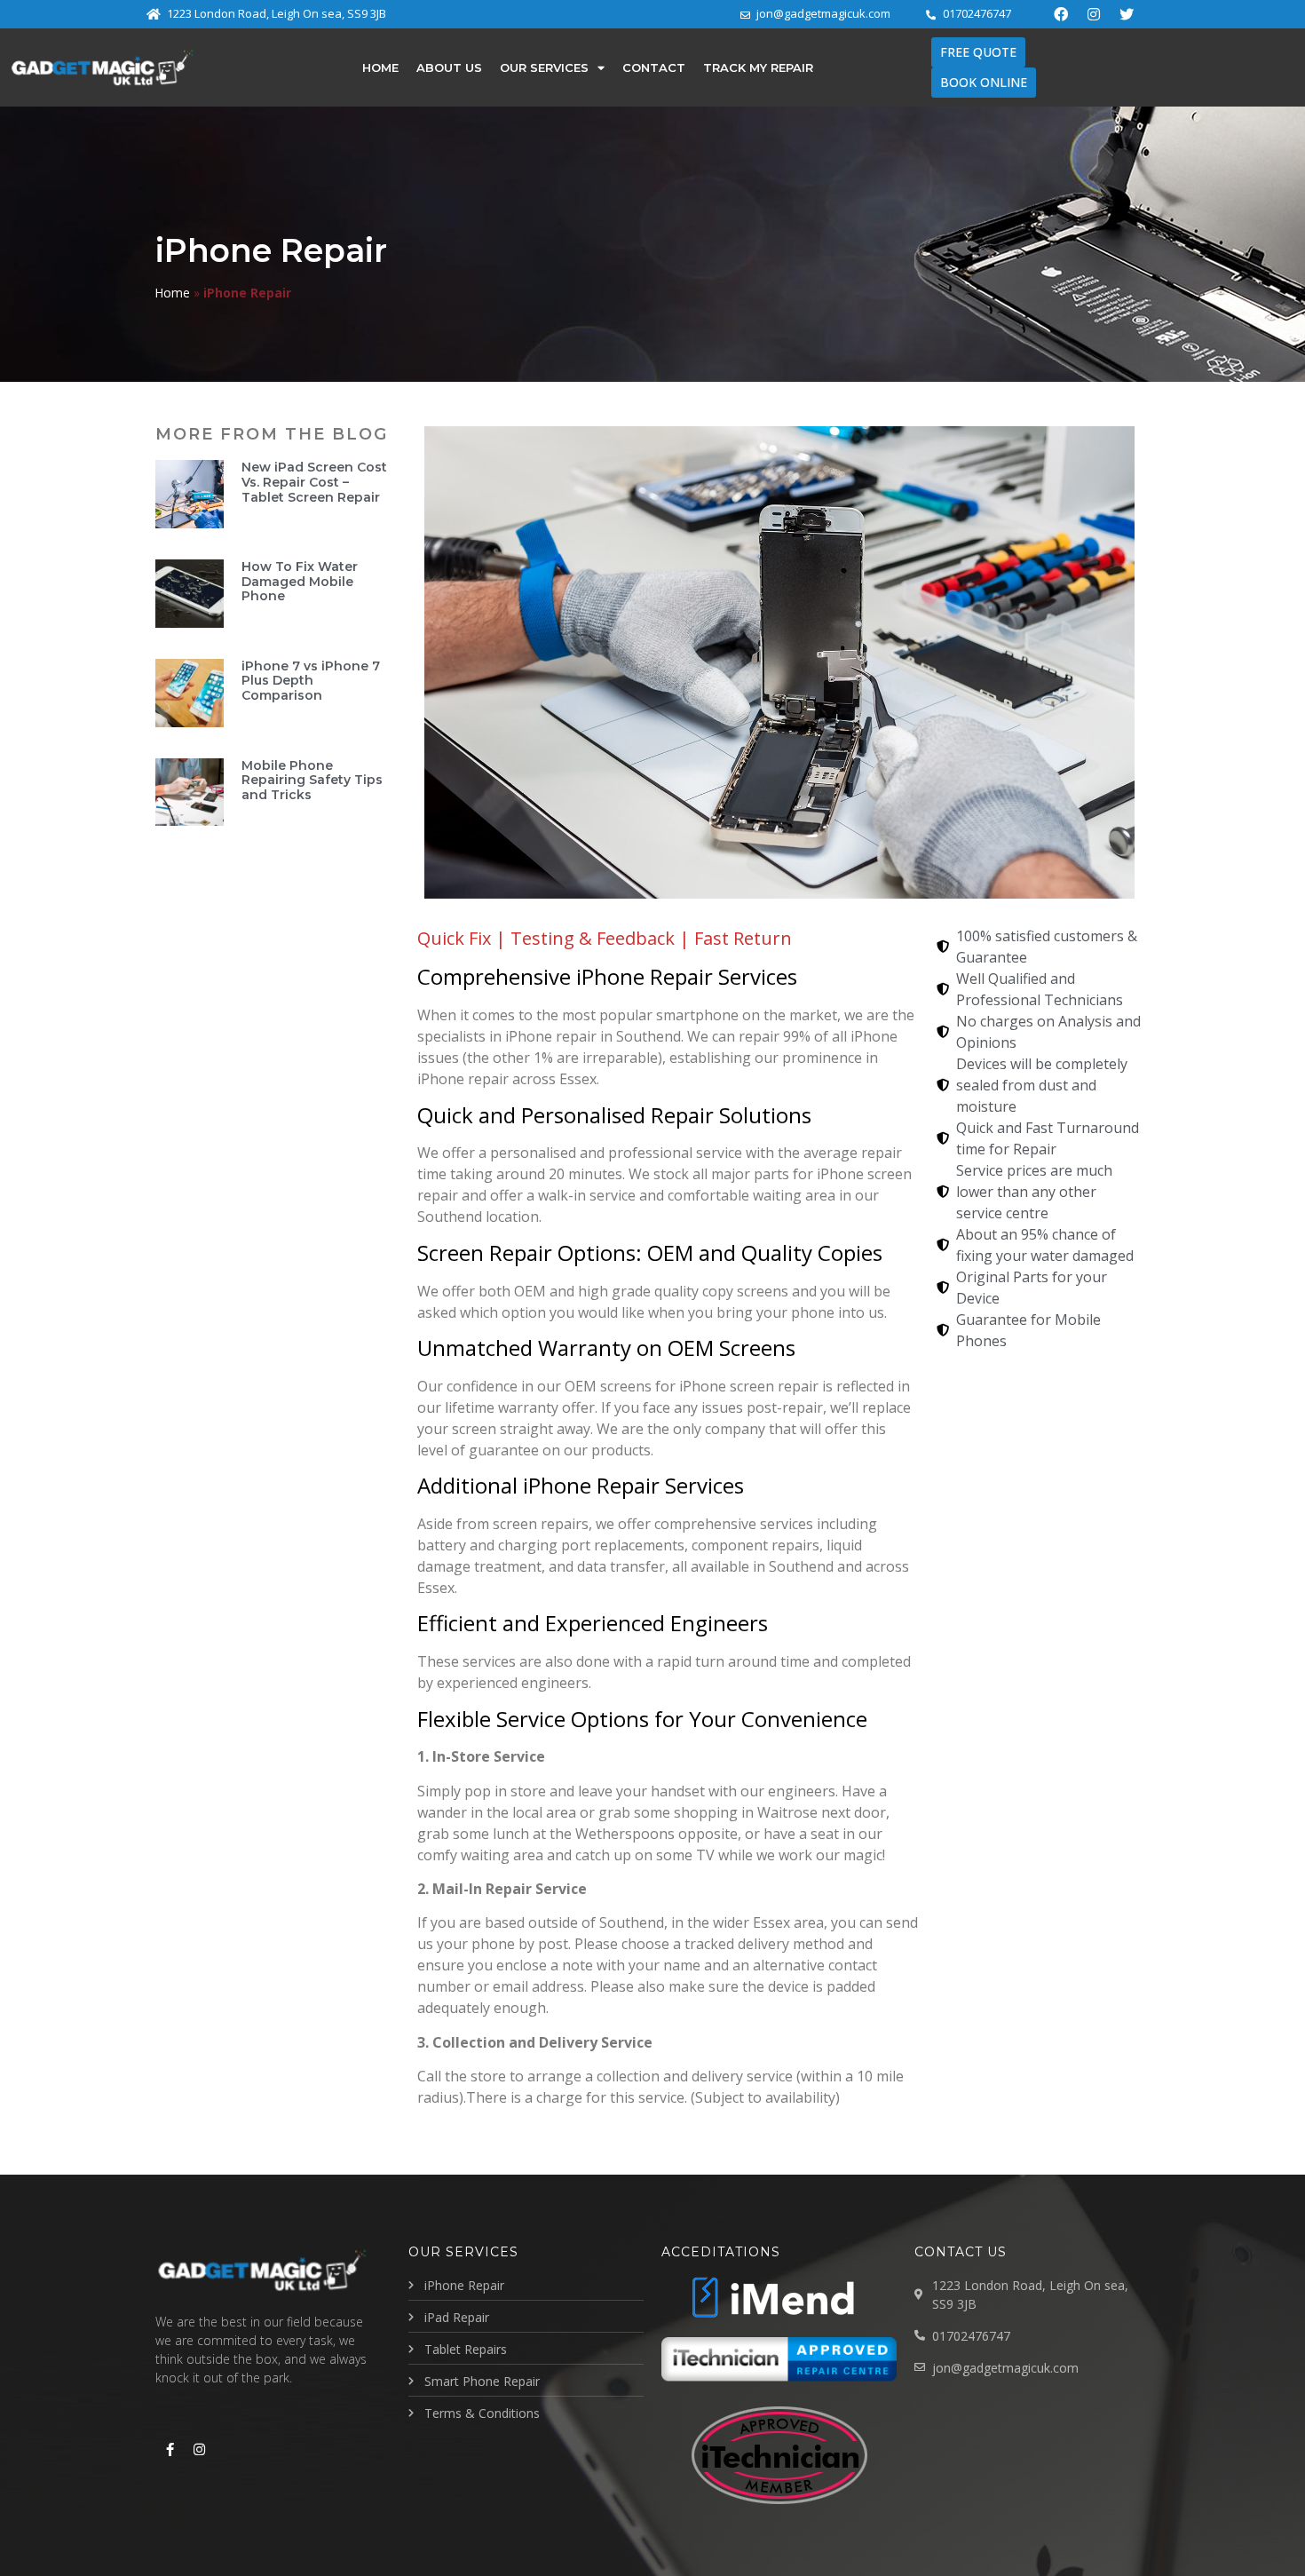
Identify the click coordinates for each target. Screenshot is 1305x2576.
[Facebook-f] (170, 2449)
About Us (449, 67)
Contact (654, 67)
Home (380, 67)
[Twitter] (1127, 14)
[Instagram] (1094, 14)
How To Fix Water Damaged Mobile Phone (300, 582)
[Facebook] (1061, 14)
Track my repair (758, 67)
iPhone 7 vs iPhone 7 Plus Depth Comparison (311, 681)
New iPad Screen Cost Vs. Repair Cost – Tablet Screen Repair (314, 482)
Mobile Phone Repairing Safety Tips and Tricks (312, 781)
